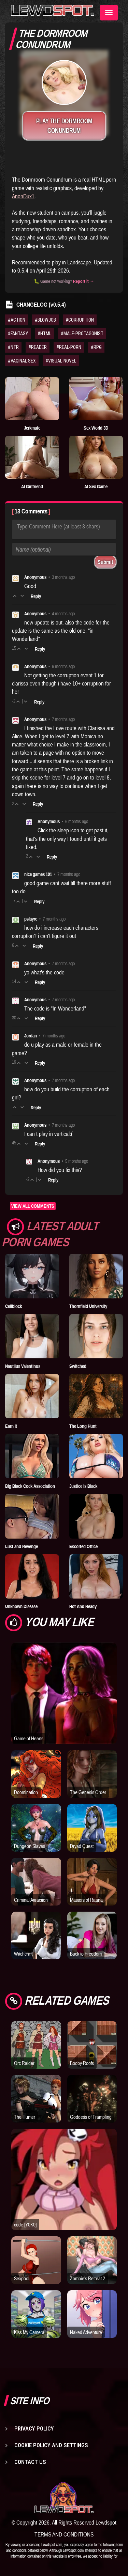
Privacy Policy (34, 2428)
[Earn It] (32, 1396)
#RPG (96, 347)
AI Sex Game (96, 487)
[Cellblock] (32, 1276)
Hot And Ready (83, 1606)
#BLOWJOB (45, 320)
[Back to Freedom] (92, 1949)
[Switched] (96, 1336)
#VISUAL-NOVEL (61, 361)
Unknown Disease (21, 1606)
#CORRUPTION (80, 320)
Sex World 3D (96, 428)
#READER (38, 347)
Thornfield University (88, 1306)
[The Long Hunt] (96, 1396)
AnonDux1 (23, 196)
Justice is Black (83, 1486)
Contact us (30, 2462)
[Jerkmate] (32, 399)
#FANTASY (18, 334)
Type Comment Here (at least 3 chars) (59, 526)
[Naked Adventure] (92, 2328)
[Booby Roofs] (92, 2058)
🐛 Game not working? (64, 281)
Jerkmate (32, 428)
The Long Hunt (83, 1426)
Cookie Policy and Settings (51, 2445)
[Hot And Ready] (96, 1576)
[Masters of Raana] (92, 1895)
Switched (78, 1366)
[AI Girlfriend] (32, 457)
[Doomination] (36, 1788)
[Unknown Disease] (32, 1576)
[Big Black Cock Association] (32, 1456)
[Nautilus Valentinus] (32, 1336)
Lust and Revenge (22, 1546)
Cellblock (13, 1306)
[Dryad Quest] (92, 1841)
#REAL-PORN (69, 347)
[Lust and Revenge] (32, 1516)
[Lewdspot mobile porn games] (64, 2498)
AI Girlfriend (32, 487)
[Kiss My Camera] (36, 2328)
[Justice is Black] (96, 1456)
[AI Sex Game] (96, 457)
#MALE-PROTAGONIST (82, 334)
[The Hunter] (36, 2112)
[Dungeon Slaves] (36, 1841)
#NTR (13, 347)
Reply (36, 596)
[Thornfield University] (96, 1276)
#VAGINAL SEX (22, 361)
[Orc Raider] (36, 2058)
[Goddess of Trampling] (92, 2112)
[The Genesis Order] (92, 1788)
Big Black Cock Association (30, 1486)
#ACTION (17, 320)
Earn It (11, 1426)
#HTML (44, 334)
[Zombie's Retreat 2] (92, 2274)
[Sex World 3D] (96, 399)
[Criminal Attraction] (36, 1895)
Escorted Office (83, 1546)
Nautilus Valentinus (23, 1366)
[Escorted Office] (96, 1516)
